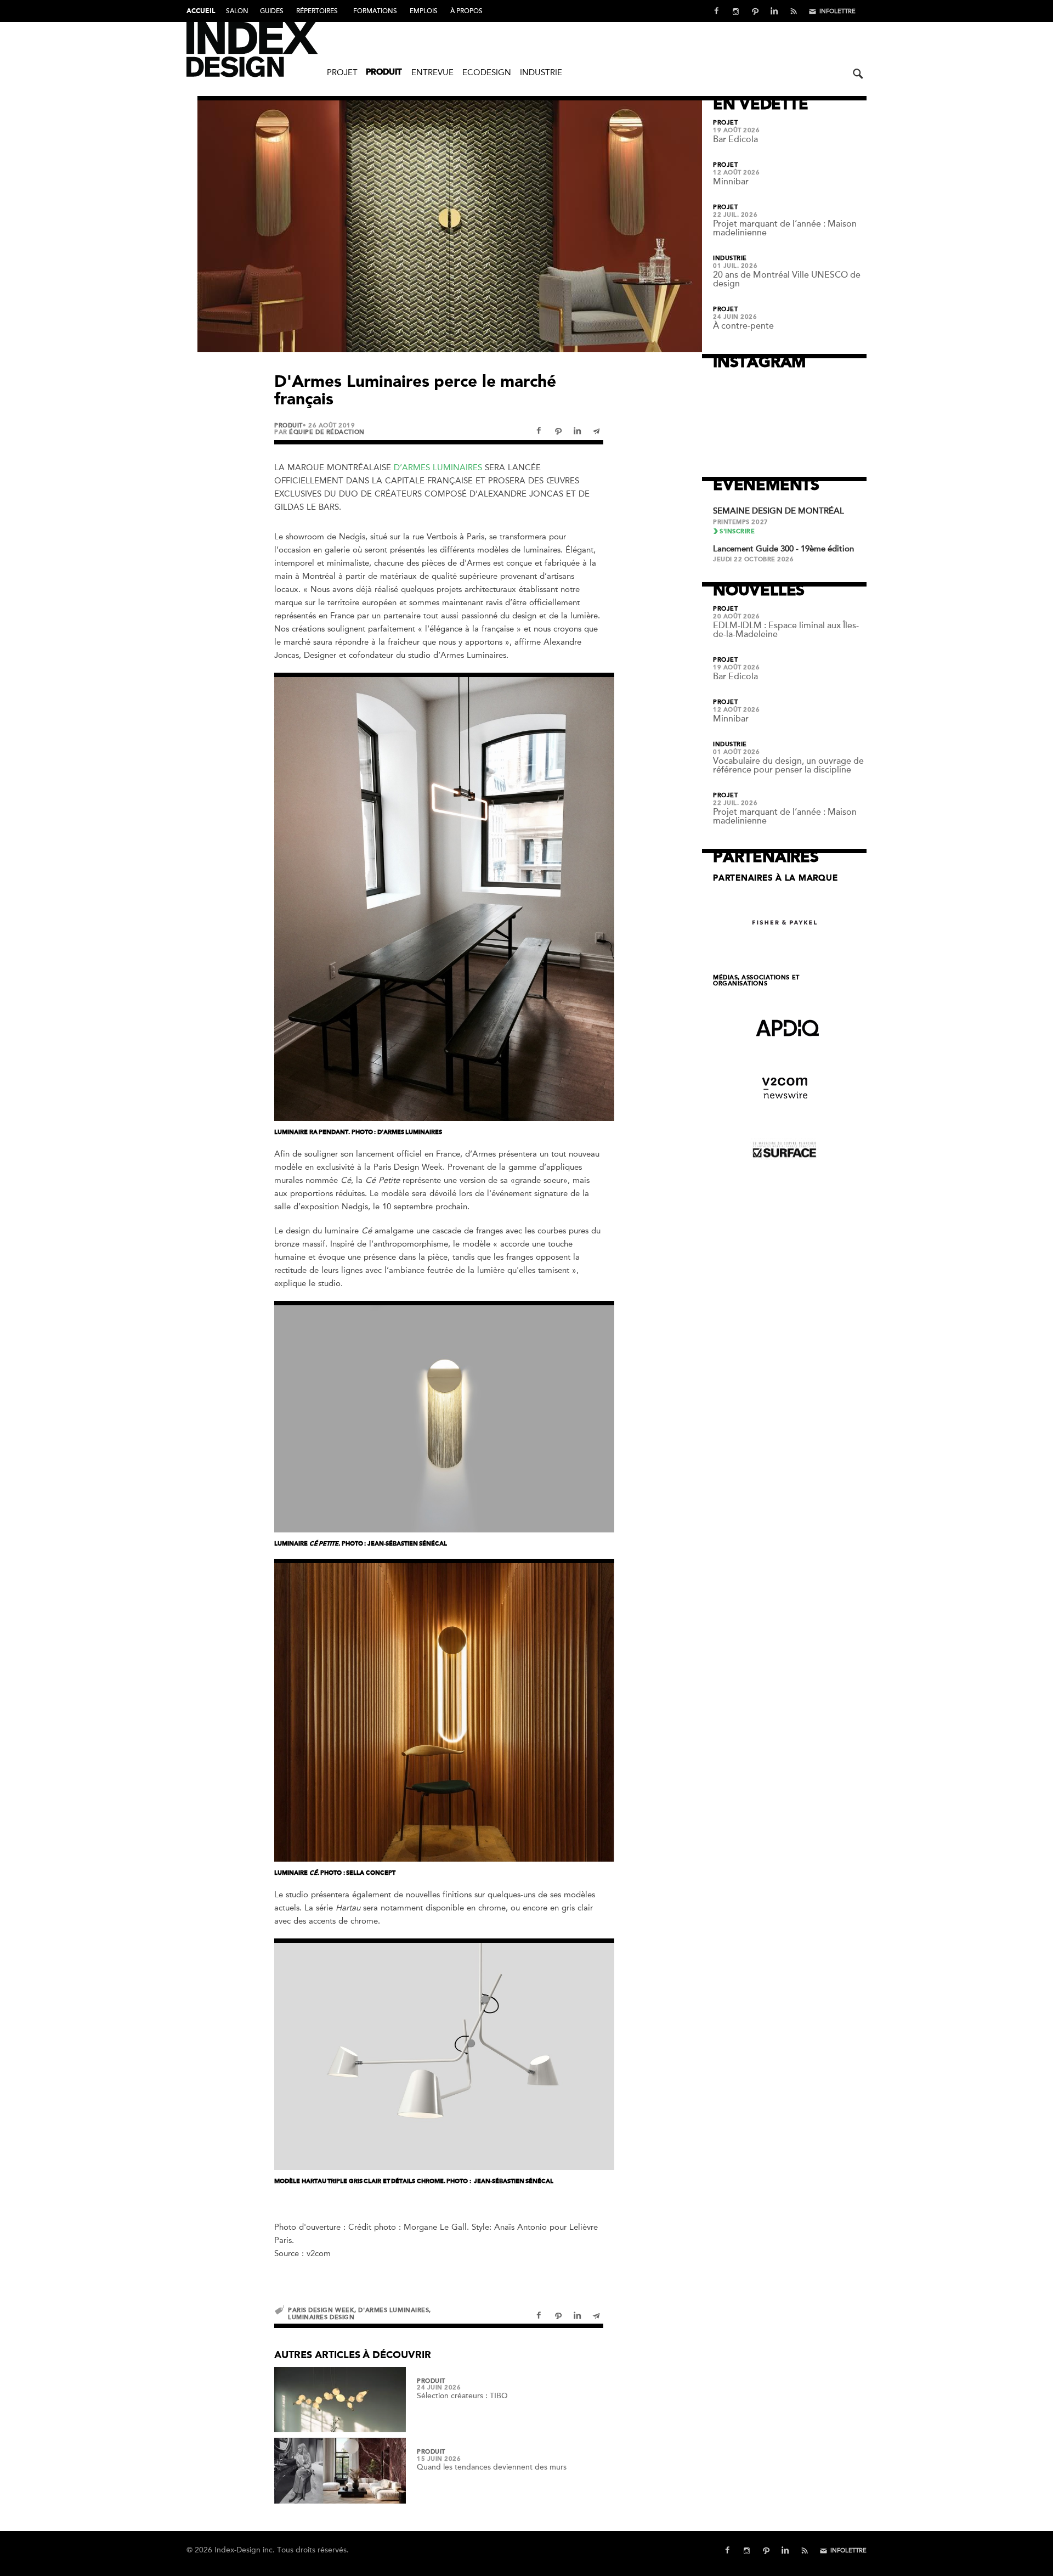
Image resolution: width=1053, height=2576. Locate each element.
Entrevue (432, 72)
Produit (384, 73)
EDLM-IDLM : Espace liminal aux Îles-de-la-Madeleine (786, 630)
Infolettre (837, 11)
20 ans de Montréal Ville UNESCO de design (787, 279)
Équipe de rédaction (327, 432)
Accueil (201, 12)
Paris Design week (321, 2310)
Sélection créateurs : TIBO (462, 2396)
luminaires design (321, 2317)
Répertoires (317, 11)
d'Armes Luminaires (394, 2310)
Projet (342, 72)
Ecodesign (487, 72)
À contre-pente (743, 326)
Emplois (424, 11)
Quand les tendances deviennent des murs (492, 2467)
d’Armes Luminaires (438, 467)
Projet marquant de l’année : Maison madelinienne (785, 228)
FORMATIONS (375, 11)
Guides (272, 11)
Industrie (541, 72)
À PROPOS (466, 11)
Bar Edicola (735, 139)
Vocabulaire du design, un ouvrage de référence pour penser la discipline (788, 765)
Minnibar (731, 182)
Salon (237, 11)
